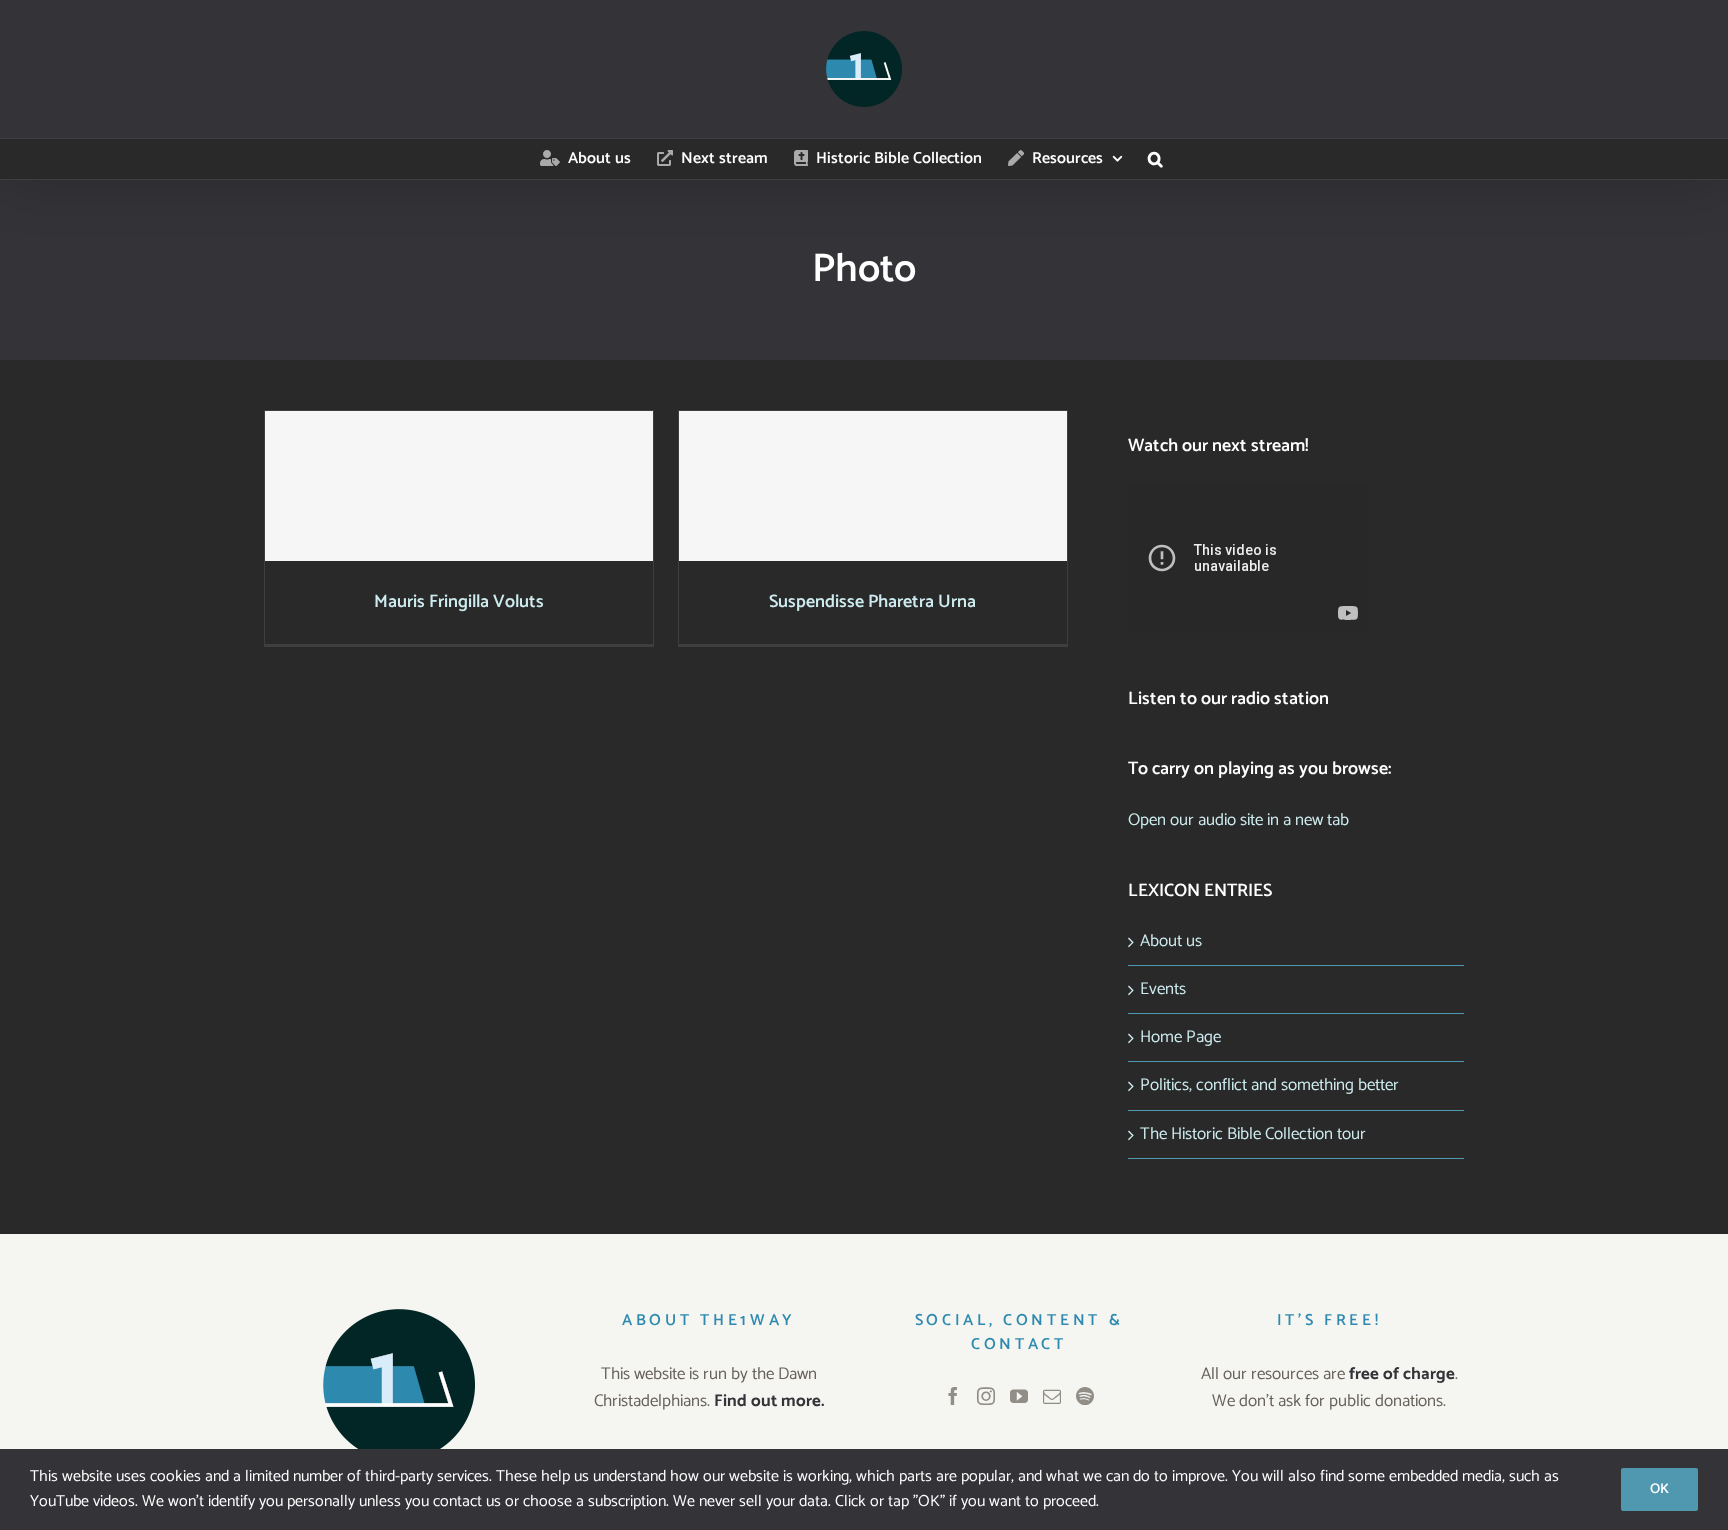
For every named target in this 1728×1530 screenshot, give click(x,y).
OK (1659, 1489)
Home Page (1180, 1037)
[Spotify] (1085, 1396)
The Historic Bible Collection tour (1253, 1134)
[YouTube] (1019, 1396)
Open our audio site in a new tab (1238, 820)
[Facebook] (953, 1396)
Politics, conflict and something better (1269, 1085)
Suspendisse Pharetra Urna (872, 467)
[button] (1155, 159)
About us (1171, 941)
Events (1163, 989)
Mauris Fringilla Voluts (458, 467)
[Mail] (1052, 1396)
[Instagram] (986, 1396)
